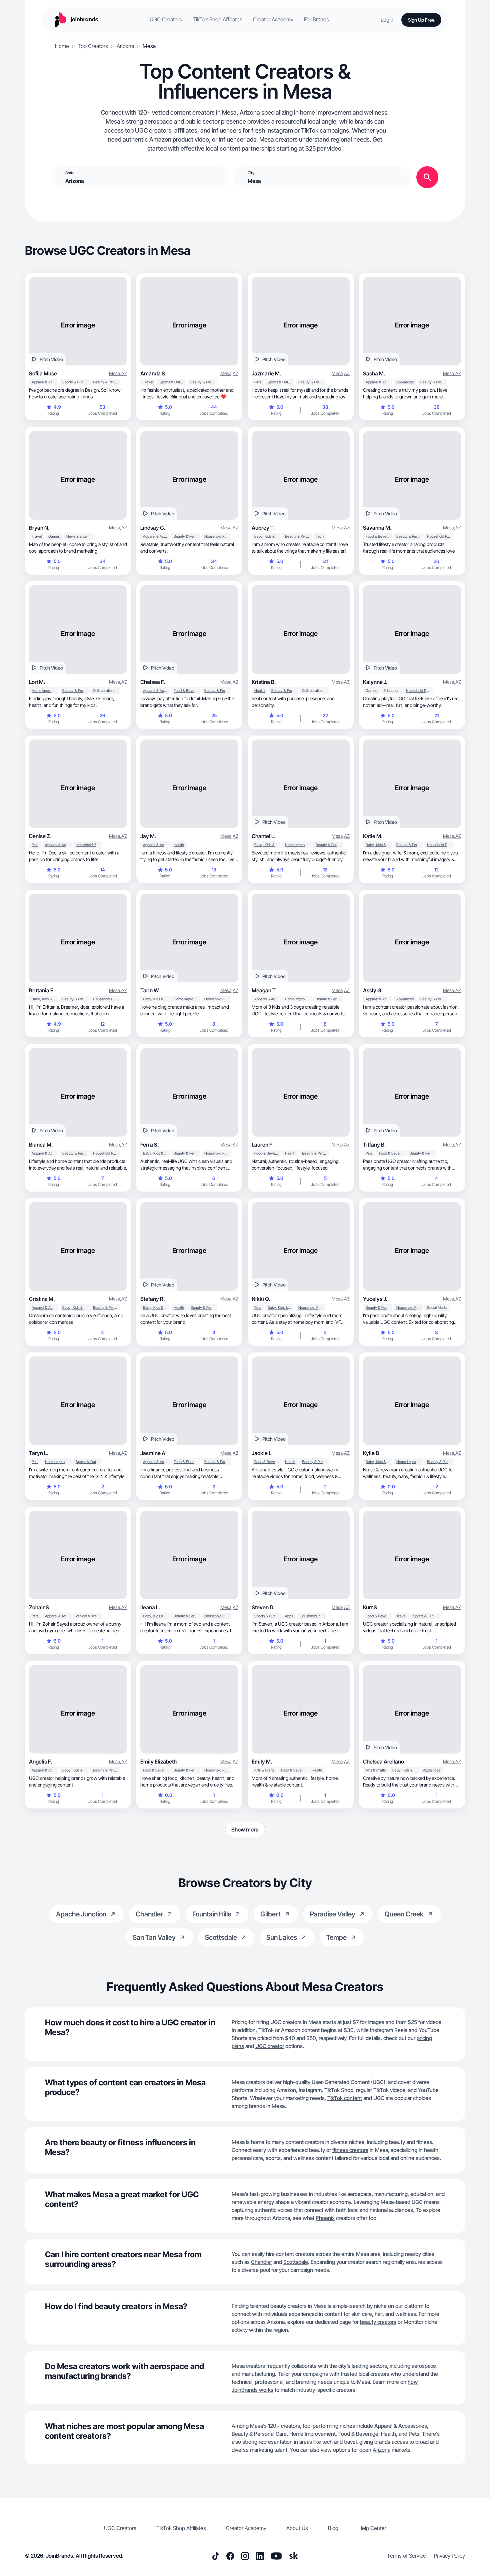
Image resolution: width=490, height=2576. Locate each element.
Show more (245, 1829)
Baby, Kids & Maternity (268, 536)
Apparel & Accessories (45, 382)
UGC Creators (166, 19)
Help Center (372, 2528)
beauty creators (378, 2322)
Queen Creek (404, 1914)
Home (62, 46)
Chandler (149, 1914)
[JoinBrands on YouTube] (276, 2556)
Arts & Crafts (264, 1770)
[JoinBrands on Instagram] (245, 2556)
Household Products (218, 536)
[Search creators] (427, 177)
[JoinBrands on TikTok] (216, 2556)
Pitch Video (51, 359)
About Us (297, 2528)
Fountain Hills (212, 1914)
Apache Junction (81, 1914)
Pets (258, 382)
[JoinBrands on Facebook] (230, 2556)
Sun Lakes (282, 1937)
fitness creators (350, 2150)
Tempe (336, 1937)
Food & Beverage (379, 536)
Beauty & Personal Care (106, 382)
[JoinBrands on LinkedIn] (260, 2556)
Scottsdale (221, 1937)
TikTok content (345, 2098)
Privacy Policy (449, 2556)
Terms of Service (406, 2556)
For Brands (316, 19)
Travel (148, 382)
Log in (388, 20)
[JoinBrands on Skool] (294, 2556)
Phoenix (325, 2218)
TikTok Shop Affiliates (217, 19)
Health (259, 691)
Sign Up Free (421, 20)
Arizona (125, 46)
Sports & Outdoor (76, 382)
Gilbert (270, 1914)
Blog (333, 2528)
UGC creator (270, 2046)
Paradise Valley (333, 1914)
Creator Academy (273, 19)
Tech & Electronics (187, 1462)
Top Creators (93, 46)
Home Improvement (45, 691)
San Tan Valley (154, 1937)
